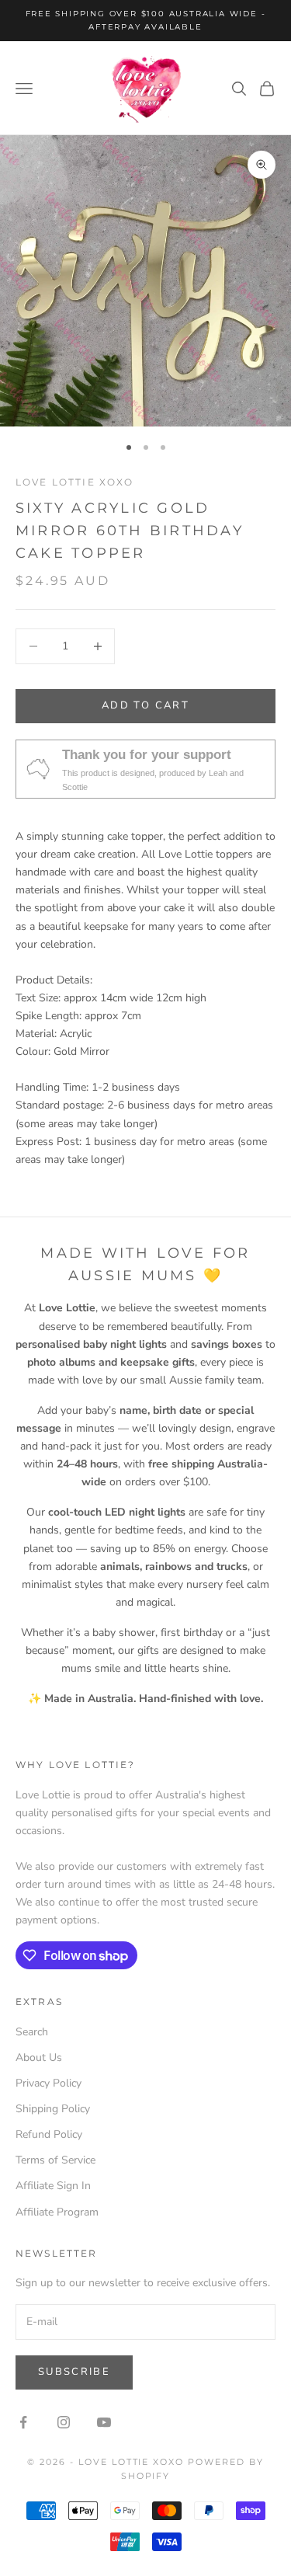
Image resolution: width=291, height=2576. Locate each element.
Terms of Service (55, 2160)
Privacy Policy (48, 2083)
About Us (39, 2057)
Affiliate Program (57, 2212)
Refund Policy (49, 2134)
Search (32, 2032)
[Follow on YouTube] (104, 2422)
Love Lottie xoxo (75, 482)
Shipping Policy (53, 2109)
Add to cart (145, 705)
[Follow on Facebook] (23, 2422)
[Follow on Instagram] (64, 2422)
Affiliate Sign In (53, 2186)
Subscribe (74, 2372)
